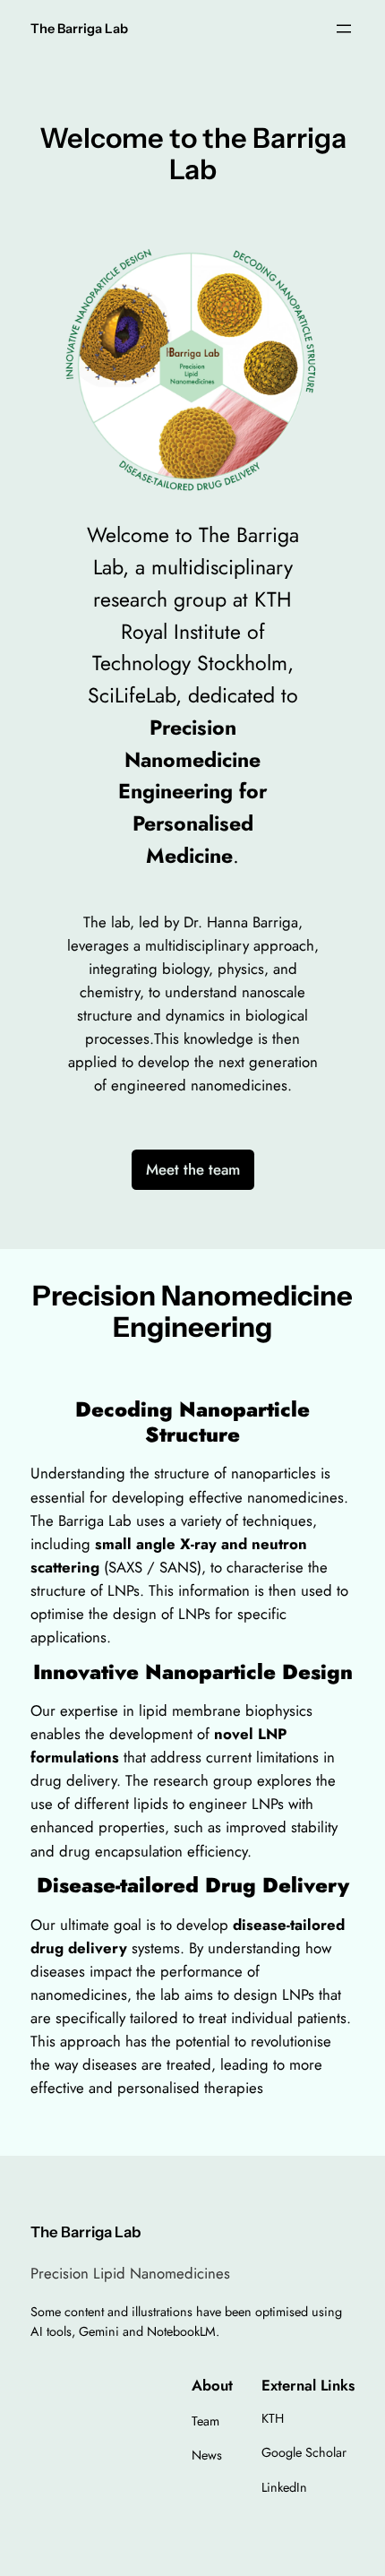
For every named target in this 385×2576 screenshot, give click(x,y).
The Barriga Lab (79, 29)
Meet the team (193, 1169)
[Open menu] (344, 29)
